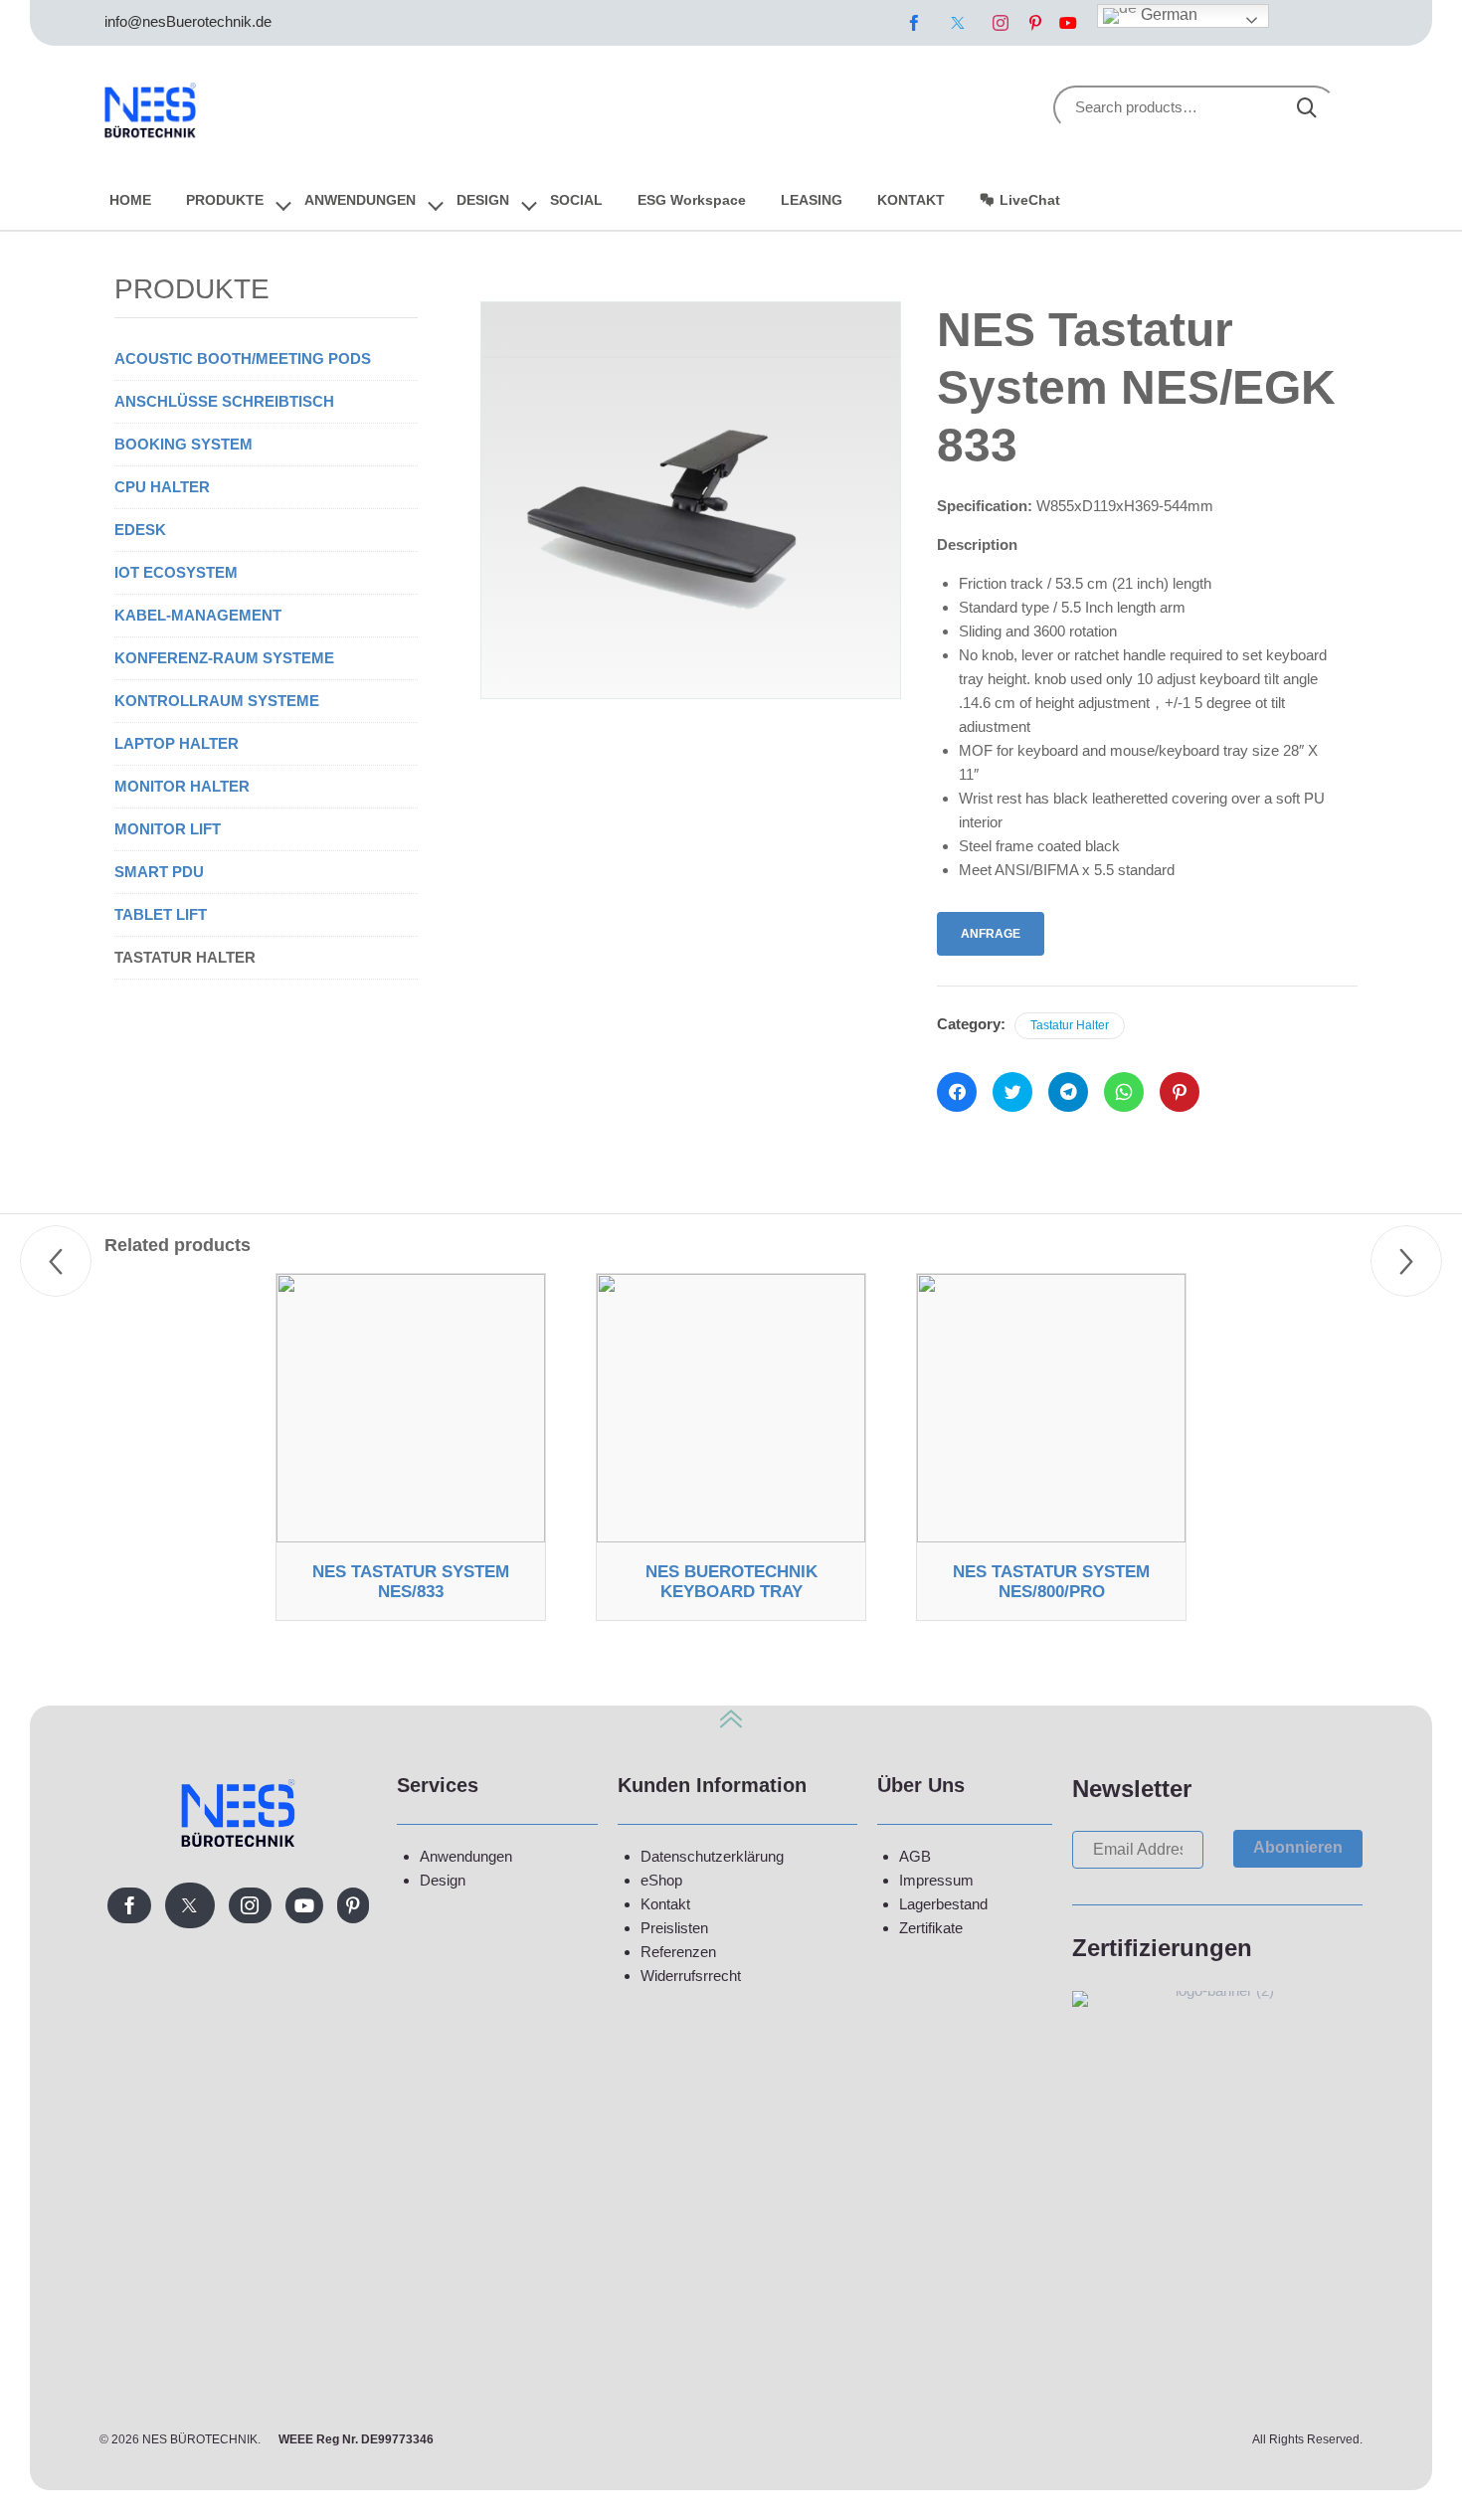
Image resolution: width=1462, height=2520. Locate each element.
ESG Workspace (692, 200)
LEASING (812, 200)
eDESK (140, 530)
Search (1307, 108)
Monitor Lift (168, 829)
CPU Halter (162, 487)
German (1167, 14)
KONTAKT (911, 200)
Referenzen (678, 1952)
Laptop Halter (177, 743)
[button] (1298, 1849)
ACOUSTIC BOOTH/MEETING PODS (243, 359)
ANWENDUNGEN (360, 200)
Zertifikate (931, 1928)
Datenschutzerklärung (712, 1856)
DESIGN (483, 200)
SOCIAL (576, 200)
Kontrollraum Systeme (217, 701)
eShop (661, 1880)
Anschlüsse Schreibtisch (224, 401)
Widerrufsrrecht (691, 1976)
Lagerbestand (943, 1904)
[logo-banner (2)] (1217, 1990)
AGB (915, 1856)
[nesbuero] (151, 107)
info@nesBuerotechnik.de (188, 21)
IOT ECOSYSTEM (176, 572)
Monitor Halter (182, 786)
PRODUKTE (225, 200)
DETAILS (411, 1535)
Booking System (183, 444)
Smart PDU (159, 872)
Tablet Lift (161, 914)
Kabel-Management (198, 615)
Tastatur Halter (1070, 1025)
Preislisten (674, 1928)
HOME (130, 200)
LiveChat (1030, 200)
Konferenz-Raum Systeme (224, 658)
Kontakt (665, 1904)
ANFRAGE (991, 934)
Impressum (936, 1880)
